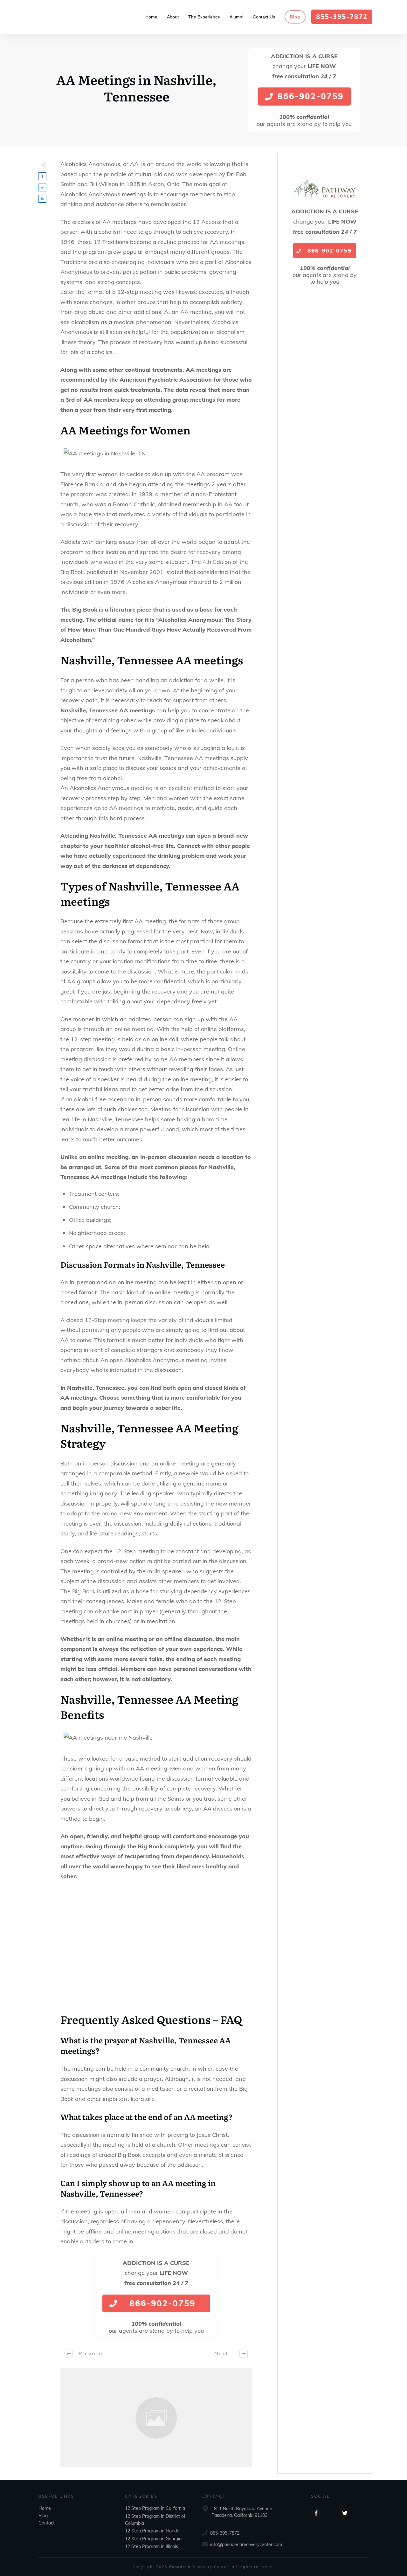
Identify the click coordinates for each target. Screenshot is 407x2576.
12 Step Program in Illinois (152, 2546)
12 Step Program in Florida (152, 2531)
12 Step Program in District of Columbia (155, 2520)
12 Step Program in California (155, 2508)
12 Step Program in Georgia (153, 2539)
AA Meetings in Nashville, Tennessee (136, 88)
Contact (47, 2523)
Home (45, 2508)
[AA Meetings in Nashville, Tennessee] (156, 2418)
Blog (43, 2516)
